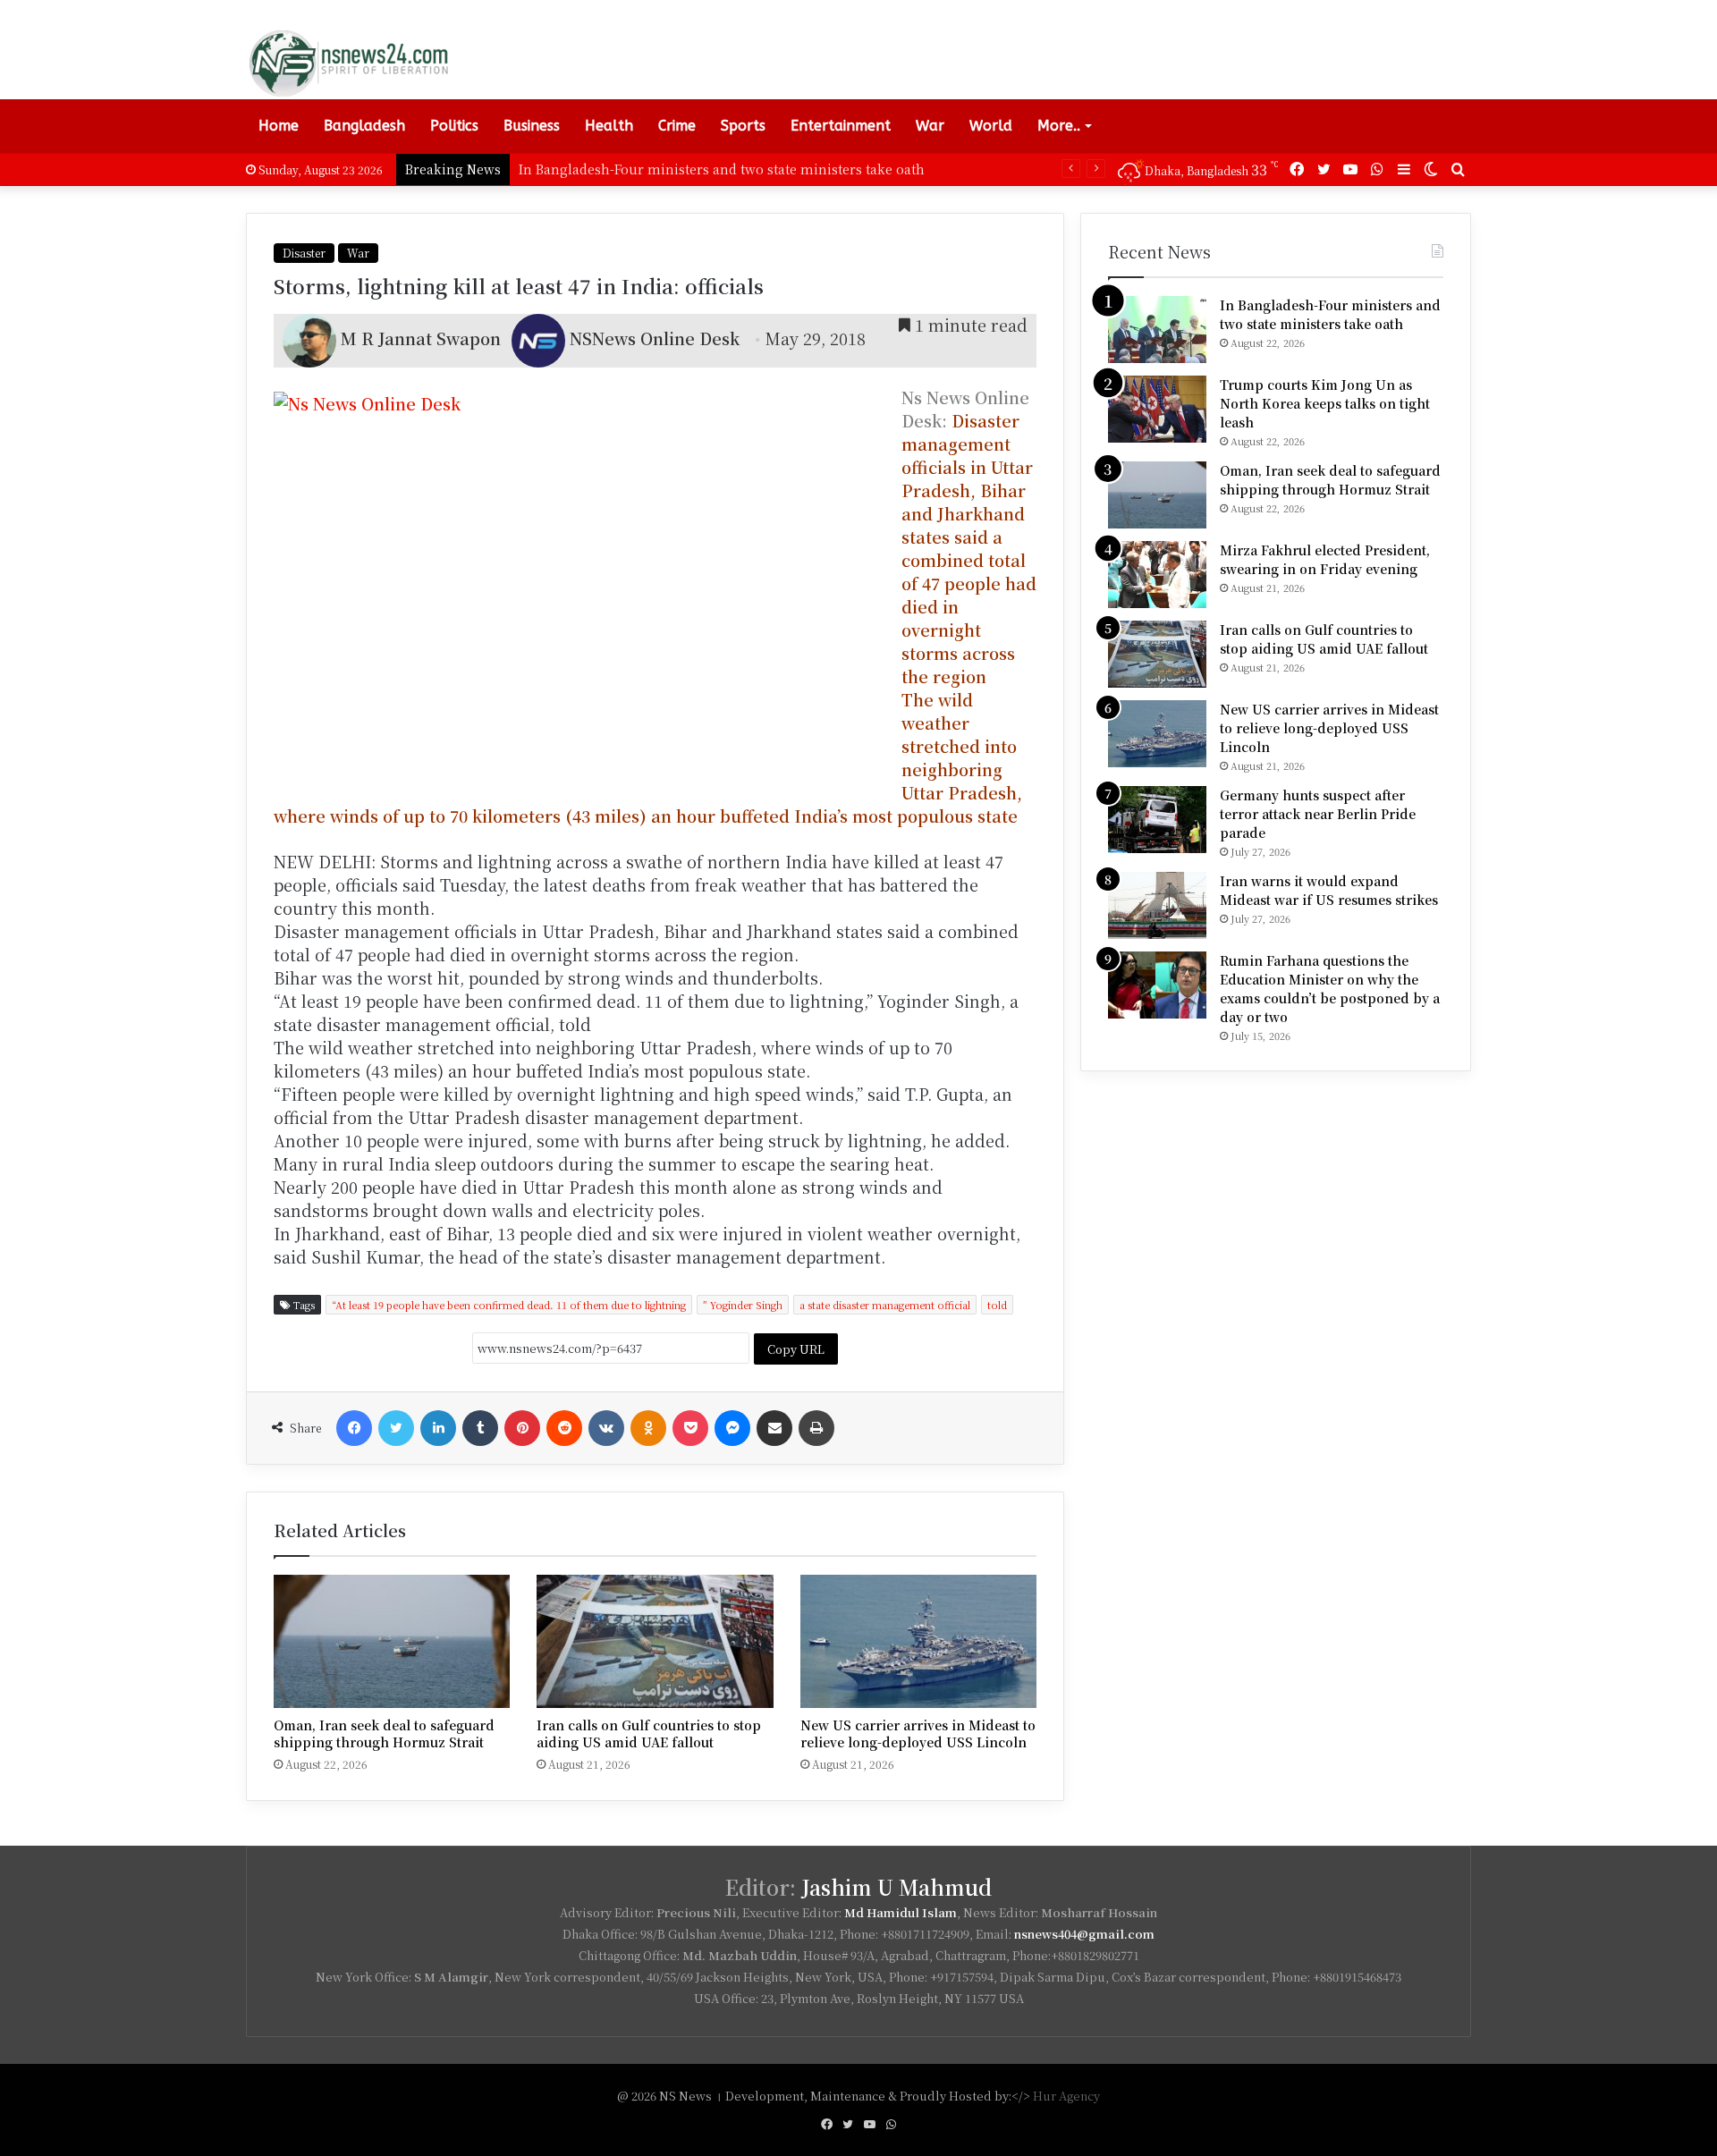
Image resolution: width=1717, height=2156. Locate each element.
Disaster (304, 253)
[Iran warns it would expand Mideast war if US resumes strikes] (1157, 905)
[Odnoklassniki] (648, 1428)
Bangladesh (364, 126)
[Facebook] (354, 1428)
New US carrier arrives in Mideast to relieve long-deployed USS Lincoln (918, 1733)
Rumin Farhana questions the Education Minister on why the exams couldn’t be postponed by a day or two (1330, 989)
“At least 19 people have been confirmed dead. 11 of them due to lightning (509, 1305)
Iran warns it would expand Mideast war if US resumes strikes (1329, 890)
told (997, 1305)
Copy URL (796, 1349)
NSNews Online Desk (655, 338)
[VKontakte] (606, 1428)
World (991, 126)
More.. (1059, 126)
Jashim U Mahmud (897, 1887)
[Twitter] (396, 1428)
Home (279, 126)
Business (532, 126)
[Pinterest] (522, 1428)
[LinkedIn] (438, 1428)
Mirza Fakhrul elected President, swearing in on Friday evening (1325, 559)
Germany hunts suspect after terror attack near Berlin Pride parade (1318, 814)
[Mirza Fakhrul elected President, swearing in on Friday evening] (1157, 575)
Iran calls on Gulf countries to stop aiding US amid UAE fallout (649, 1733)
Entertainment (841, 126)
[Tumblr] (480, 1428)
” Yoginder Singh (743, 1305)
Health (609, 126)
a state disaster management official (885, 1305)
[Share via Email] (774, 1428)
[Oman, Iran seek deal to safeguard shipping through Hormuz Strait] (392, 1641)
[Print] (816, 1428)
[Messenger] (732, 1428)
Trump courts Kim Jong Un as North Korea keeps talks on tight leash (1325, 403)
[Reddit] (564, 1428)
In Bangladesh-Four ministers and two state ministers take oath (1330, 314)
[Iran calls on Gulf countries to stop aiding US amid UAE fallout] (655, 1641)
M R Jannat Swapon (421, 338)
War (930, 126)
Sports (743, 126)
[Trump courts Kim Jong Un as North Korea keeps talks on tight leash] (1157, 409)
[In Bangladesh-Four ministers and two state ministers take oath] (1157, 330)
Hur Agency (1066, 2096)
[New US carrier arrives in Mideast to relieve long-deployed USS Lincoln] (918, 1641)
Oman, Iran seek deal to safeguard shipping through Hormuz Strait (384, 1733)
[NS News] (348, 63)
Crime (677, 126)
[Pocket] (690, 1428)
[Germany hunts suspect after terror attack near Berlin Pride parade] (1157, 820)
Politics (454, 126)
